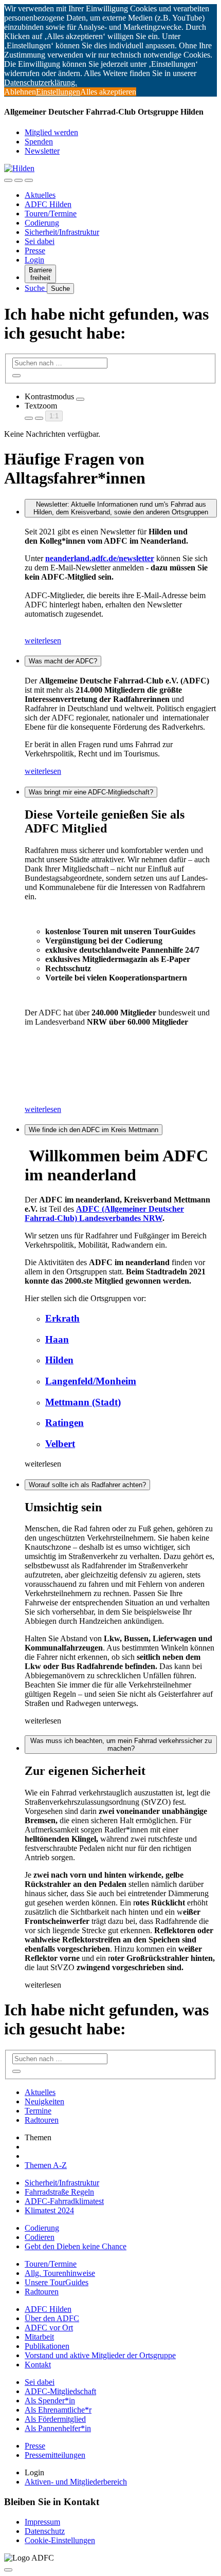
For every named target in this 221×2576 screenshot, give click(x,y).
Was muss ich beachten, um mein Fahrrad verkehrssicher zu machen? (121, 1745)
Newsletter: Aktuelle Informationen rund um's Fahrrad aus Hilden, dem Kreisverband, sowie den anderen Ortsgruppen (121, 508)
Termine (38, 2111)
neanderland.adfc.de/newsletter (100, 558)
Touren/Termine (51, 214)
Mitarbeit (39, 2337)
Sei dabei (40, 241)
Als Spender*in (50, 2401)
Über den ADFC (52, 2318)
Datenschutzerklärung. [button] (41, 82)
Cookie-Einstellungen (60, 2540)
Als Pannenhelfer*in (58, 2428)
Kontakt (38, 2365)
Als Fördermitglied (55, 2419)
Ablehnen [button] (20, 92)
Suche (36, 288)
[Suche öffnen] (19, 180)
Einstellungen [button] (58, 92)
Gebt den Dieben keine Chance (76, 2246)
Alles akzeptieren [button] (108, 92)
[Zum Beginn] (8, 2570)
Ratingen (65, 1423)
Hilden (59, 1360)
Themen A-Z (46, 2165)
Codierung (42, 223)
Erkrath (62, 1318)
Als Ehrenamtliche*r (58, 2410)
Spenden (39, 142)
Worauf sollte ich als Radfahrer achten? (87, 1485)
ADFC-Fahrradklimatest (64, 2201)
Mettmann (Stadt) (83, 1402)
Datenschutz (45, 2531)
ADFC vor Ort (49, 2328)
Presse (35, 251)
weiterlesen (43, 641)
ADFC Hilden (48, 204)
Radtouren (42, 2120)
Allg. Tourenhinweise (60, 2273)
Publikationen (47, 2346)
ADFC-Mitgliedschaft (60, 2391)
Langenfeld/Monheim (91, 1381)
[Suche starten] (16, 376)
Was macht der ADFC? (63, 661)
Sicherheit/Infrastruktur (62, 232)
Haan (57, 1339)
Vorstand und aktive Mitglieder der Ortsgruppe (100, 2355)
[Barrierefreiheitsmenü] (8, 180)
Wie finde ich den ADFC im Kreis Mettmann (94, 1130)
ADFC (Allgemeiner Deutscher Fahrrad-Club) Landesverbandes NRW (104, 1213)
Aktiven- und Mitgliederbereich (76, 2482)
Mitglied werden (51, 132)
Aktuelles (40, 195)
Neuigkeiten (44, 2101)
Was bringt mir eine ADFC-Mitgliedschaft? (91, 792)
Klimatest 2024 (49, 2210)
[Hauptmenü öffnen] (29, 180)
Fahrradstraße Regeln (59, 2192)
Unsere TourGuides (57, 2282)
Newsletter (42, 151)
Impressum (42, 2522)
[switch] (80, 399)
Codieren (40, 2237)
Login (34, 260)
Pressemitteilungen (55, 2455)
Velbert (60, 1444)
